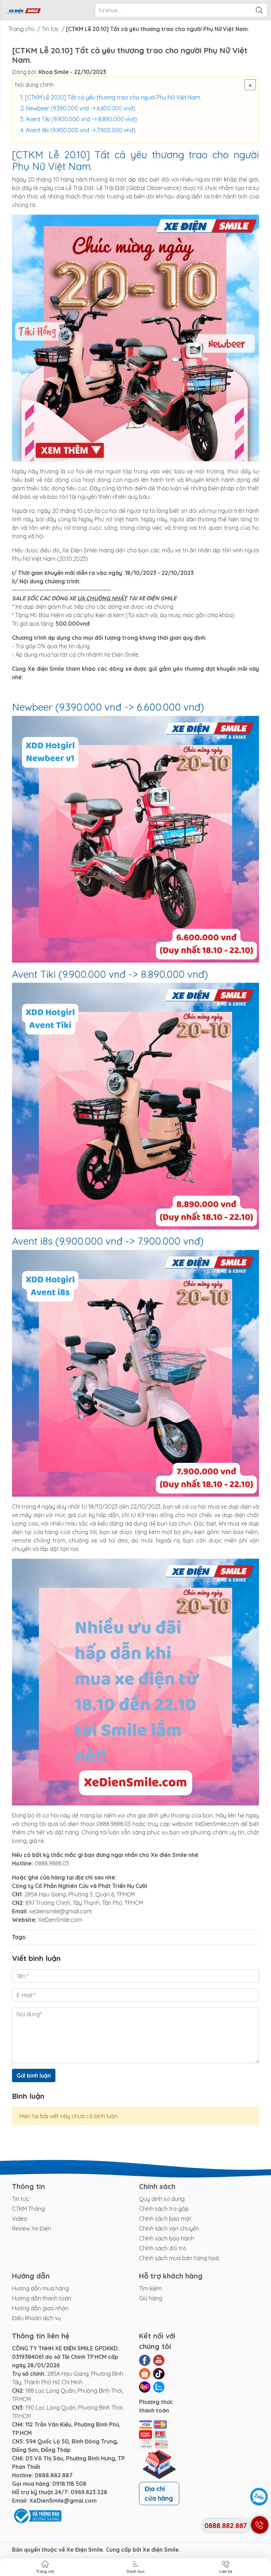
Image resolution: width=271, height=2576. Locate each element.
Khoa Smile (54, 72)
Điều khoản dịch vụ (37, 2318)
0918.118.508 (69, 2484)
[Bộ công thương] (37, 2515)
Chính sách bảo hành (167, 2238)
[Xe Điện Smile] (23, 10)
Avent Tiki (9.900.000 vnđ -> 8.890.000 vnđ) (81, 119)
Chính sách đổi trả (163, 2248)
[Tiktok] (159, 2374)
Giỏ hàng (151, 2298)
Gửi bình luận (34, 2075)
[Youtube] (159, 2360)
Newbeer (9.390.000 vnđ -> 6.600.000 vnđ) (81, 108)
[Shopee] (145, 2374)
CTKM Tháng (28, 2209)
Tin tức (21, 2199)
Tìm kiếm (150, 2288)
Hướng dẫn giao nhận (40, 2308)
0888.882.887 (54, 2475)
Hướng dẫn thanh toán (42, 2298)
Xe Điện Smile (85, 2550)
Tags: (19, 1937)
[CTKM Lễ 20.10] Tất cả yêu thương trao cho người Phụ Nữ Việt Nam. (113, 97)
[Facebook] (145, 2360)
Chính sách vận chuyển (169, 2228)
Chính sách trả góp (164, 2209)
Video (20, 2219)
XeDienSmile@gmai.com (63, 2501)
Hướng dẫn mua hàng (40, 2288)
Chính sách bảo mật (165, 2219)
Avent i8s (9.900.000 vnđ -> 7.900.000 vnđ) (81, 130)
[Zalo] (159, 2387)
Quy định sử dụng (162, 2199)
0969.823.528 (89, 2492)
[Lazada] (145, 2387)
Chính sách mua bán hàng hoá (179, 2258)
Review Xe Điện (32, 2228)
